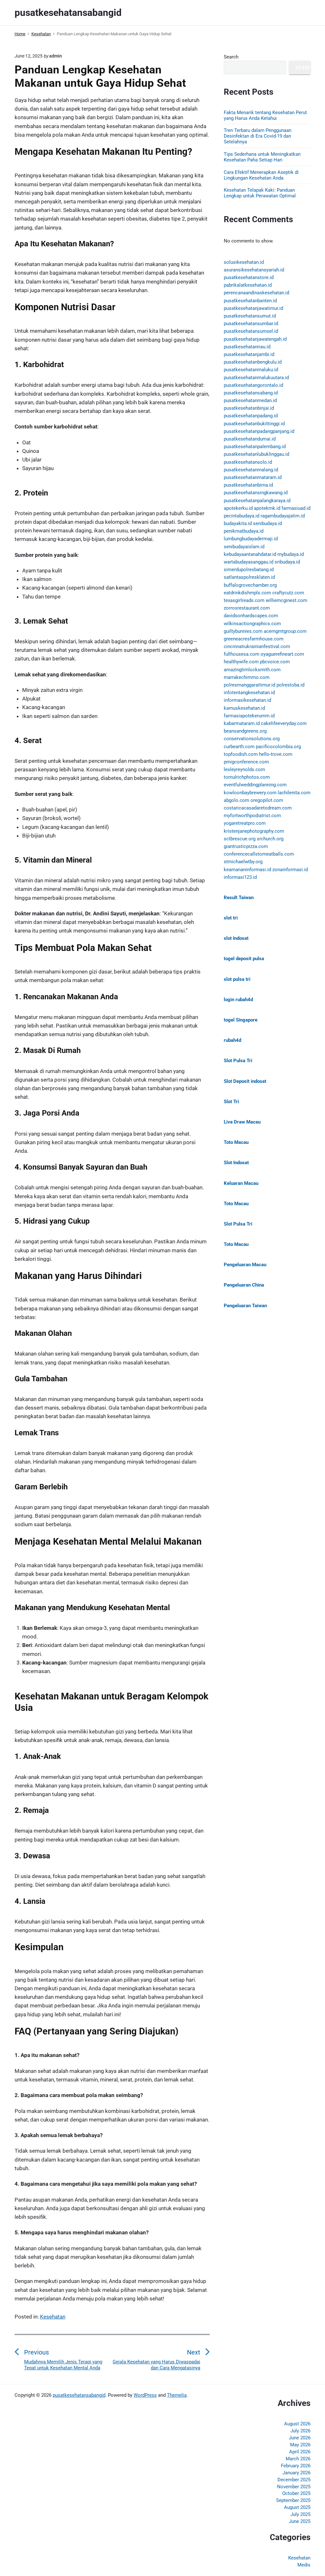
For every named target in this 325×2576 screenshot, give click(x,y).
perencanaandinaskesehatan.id (256, 293)
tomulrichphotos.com (247, 777)
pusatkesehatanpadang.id (251, 416)
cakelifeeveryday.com (284, 723)
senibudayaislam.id (244, 547)
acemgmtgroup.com (285, 631)
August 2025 (297, 2507)
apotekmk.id (267, 508)
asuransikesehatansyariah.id (254, 270)
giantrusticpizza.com (246, 846)
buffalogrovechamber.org (250, 585)
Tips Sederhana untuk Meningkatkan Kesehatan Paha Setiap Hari (262, 157)
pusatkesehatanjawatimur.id (253, 308)
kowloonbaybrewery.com (250, 793)
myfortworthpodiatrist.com (252, 816)
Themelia (177, 2395)
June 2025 (300, 2521)
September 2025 (293, 2500)
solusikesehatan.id (244, 262)
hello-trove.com (276, 754)
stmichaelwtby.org (243, 862)
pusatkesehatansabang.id (251, 393)
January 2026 (296, 2473)
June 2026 (300, 2438)
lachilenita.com (294, 793)
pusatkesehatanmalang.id (251, 470)
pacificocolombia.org (278, 747)
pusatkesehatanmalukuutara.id (256, 378)
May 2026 (300, 2445)
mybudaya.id (291, 554)
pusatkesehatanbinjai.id (249, 408)
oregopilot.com (267, 800)
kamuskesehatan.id (244, 708)
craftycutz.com (288, 593)
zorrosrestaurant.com (247, 608)
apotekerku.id (238, 508)
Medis (304, 2565)
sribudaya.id (287, 562)
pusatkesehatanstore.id (249, 277)
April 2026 (300, 2452)
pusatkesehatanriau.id (247, 347)
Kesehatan (53, 2317)
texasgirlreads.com (244, 600)
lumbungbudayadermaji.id (251, 539)
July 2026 (300, 2431)
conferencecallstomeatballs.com (259, 854)
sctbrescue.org (240, 839)
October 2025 (296, 2493)
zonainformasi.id (290, 870)
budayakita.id (238, 523)
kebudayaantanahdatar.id (250, 554)
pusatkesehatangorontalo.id (253, 385)
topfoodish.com (241, 754)
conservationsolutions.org (252, 739)
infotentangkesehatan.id (249, 693)
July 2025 (300, 2514)
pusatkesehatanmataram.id (253, 477)
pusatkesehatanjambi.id (249, 354)
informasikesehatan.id (247, 700)
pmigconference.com (246, 762)
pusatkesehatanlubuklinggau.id (256, 454)
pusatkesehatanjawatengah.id (255, 339)
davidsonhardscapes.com (251, 616)
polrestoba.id (290, 685)
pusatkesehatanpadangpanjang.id (259, 431)
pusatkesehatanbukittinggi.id (254, 424)
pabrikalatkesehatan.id (248, 285)
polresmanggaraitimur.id (249, 685)
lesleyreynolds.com (244, 769)
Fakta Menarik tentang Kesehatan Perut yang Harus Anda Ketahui (265, 115)
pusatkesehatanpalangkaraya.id (257, 501)
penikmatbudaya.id (244, 531)
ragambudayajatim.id (283, 516)
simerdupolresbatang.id (249, 570)
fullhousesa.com (242, 654)
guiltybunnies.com (243, 631)
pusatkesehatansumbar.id (251, 324)
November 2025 (294, 2487)
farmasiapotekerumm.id (249, 716)
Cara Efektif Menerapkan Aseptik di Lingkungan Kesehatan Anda (261, 175)
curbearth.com (239, 747)
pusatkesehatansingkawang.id (256, 493)
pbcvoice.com (275, 662)
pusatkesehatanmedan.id (250, 400)
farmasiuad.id (296, 508)
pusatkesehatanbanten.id (250, 301)
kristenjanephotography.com (254, 831)
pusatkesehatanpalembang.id (255, 447)
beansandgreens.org (245, 731)
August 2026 (297, 2424)
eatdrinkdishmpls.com (247, 593)
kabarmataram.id (242, 723)
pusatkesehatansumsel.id (251, 331)
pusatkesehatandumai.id (250, 439)
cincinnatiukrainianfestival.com (257, 646)
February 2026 (296, 2466)
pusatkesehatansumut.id (250, 316)
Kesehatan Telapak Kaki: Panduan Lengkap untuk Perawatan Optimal (260, 193)
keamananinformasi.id (247, 870)
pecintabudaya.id (242, 516)
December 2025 (294, 2480)
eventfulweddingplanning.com (255, 785)
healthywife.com (241, 662)
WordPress (145, 2395)
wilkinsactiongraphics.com (252, 624)
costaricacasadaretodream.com (258, 808)
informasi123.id (240, 877)
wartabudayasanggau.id (249, 562)
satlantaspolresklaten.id (249, 577)
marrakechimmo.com (247, 677)
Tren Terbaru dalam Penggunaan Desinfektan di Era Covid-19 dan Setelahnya (258, 136)
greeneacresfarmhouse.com (254, 639)
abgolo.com (236, 800)
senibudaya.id (267, 523)
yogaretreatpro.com (245, 823)
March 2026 (298, 2459)
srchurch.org (270, 839)
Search (231, 57)
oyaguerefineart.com (282, 654)
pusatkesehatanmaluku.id (251, 370)
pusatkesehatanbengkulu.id (253, 362)
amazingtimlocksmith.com (252, 670)
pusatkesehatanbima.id (248, 485)
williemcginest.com (286, 600)
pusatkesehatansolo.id (248, 462)
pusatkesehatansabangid (79, 2395)
